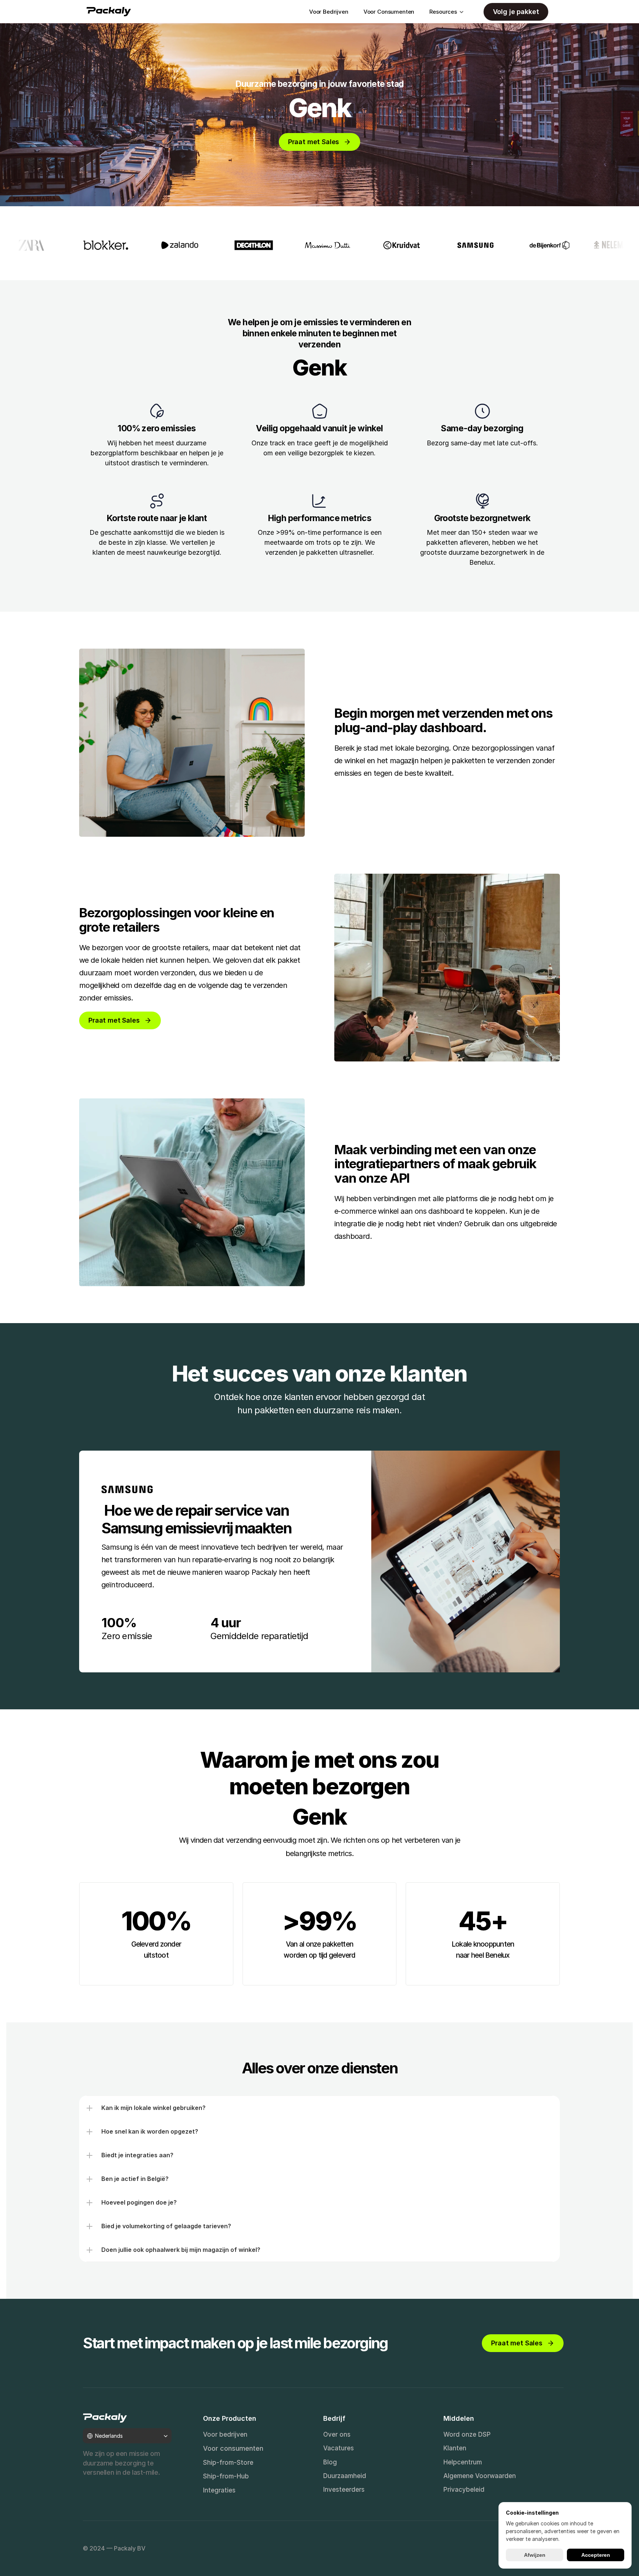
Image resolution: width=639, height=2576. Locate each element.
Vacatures (339, 2448)
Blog (330, 2462)
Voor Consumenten (389, 12)
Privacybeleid (464, 2490)
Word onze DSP (467, 2434)
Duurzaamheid (345, 2476)
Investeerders (344, 2490)
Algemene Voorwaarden (480, 2476)
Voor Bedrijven (329, 12)
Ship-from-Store (228, 2463)
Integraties (219, 2490)
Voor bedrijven (225, 2434)
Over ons (337, 2434)
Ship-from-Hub (226, 2476)
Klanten (455, 2448)
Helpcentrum (463, 2462)
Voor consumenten (233, 2448)
